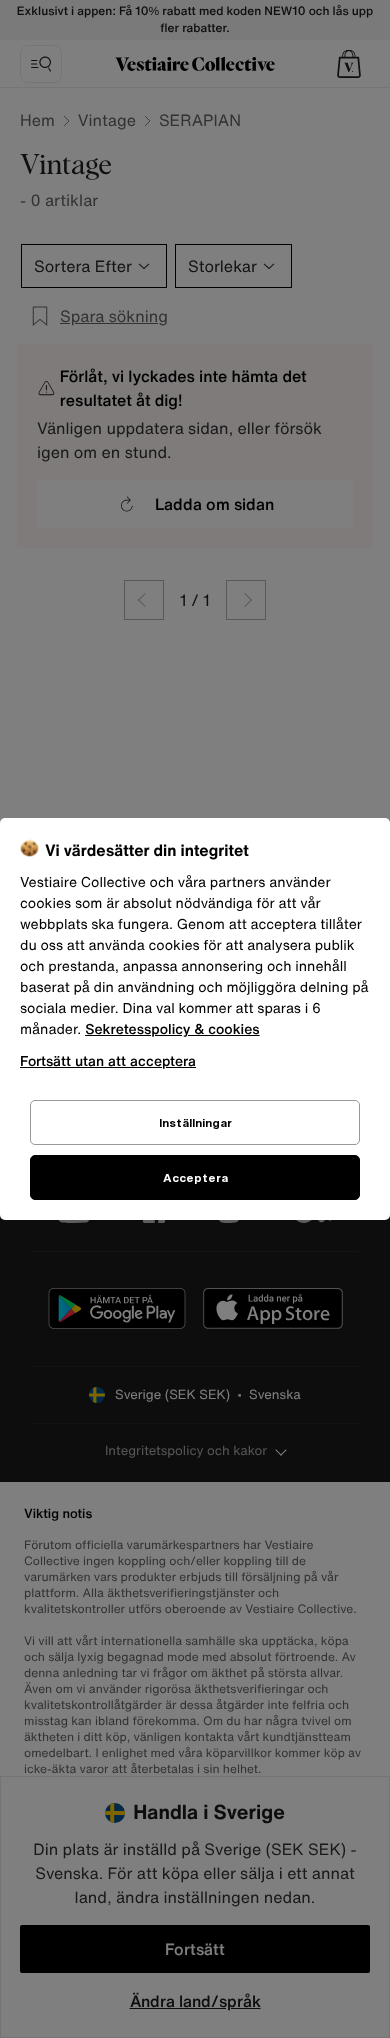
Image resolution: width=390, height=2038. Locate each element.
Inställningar (195, 1122)
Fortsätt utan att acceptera (108, 1060)
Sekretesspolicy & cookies (172, 1029)
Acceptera (195, 1177)
